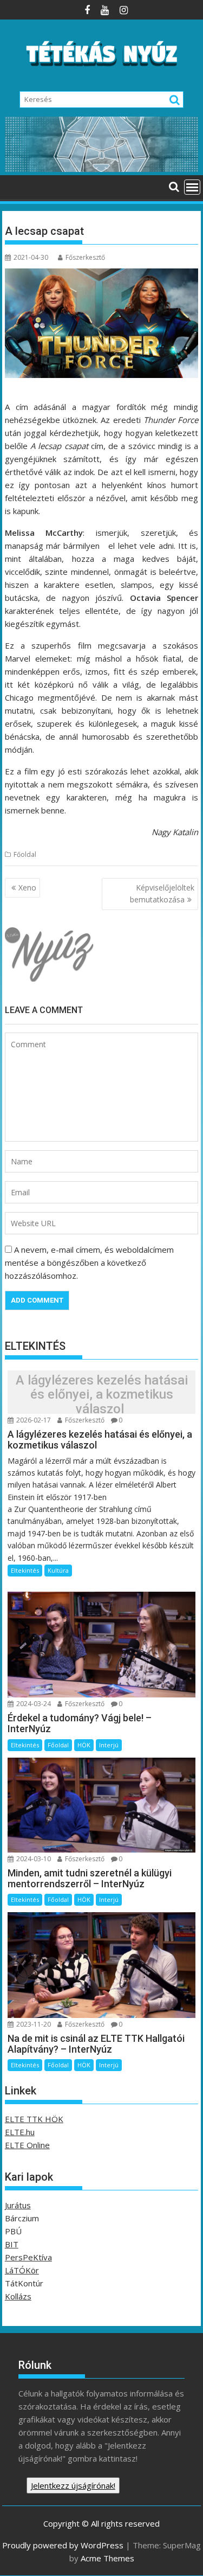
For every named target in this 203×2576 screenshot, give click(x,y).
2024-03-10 (33, 1859)
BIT (12, 2244)
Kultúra (58, 1570)
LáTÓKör (22, 2270)
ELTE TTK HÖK (34, 2119)
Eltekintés (25, 1570)
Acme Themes (107, 2558)
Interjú (109, 1745)
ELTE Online (27, 2145)
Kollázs (18, 2296)
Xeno (27, 887)
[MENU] (192, 187)
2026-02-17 (33, 1420)
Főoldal (25, 854)
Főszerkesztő (85, 257)
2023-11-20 (33, 2024)
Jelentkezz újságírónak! (73, 2485)
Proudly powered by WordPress (63, 2545)
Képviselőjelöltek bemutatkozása (162, 893)
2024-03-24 (33, 1704)
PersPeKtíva (28, 2257)
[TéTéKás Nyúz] (102, 169)
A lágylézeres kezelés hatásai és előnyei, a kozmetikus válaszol (102, 1395)
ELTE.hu (20, 2132)
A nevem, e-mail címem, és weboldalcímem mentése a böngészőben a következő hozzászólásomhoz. (89, 1263)
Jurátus (18, 2205)
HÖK (84, 1745)
